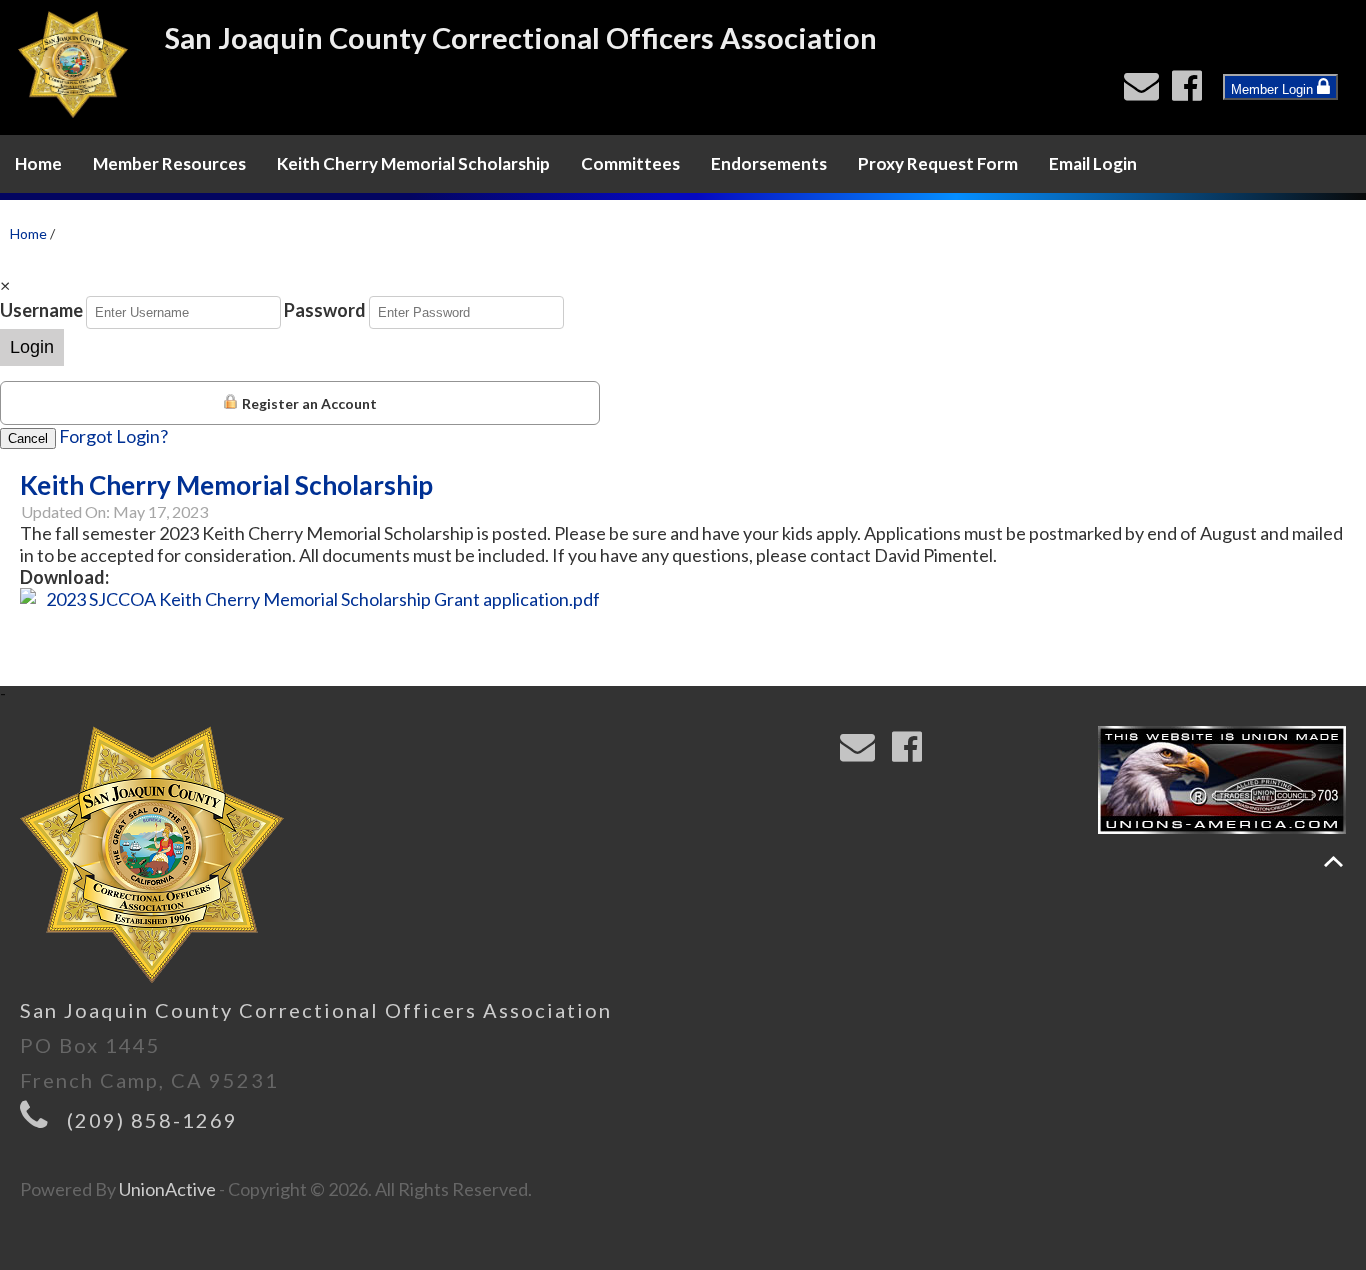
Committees (630, 163)
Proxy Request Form (938, 163)
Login (32, 347)
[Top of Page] (1333, 861)
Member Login (1274, 89)
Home (38, 163)
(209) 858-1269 (152, 1120)
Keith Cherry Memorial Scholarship (413, 163)
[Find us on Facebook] (1191, 91)
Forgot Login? (113, 436)
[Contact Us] (1146, 91)
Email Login (1093, 163)
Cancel (28, 438)
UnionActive (167, 1189)
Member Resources (169, 163)
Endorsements (769, 163)
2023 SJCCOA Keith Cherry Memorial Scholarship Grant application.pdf (323, 599)
